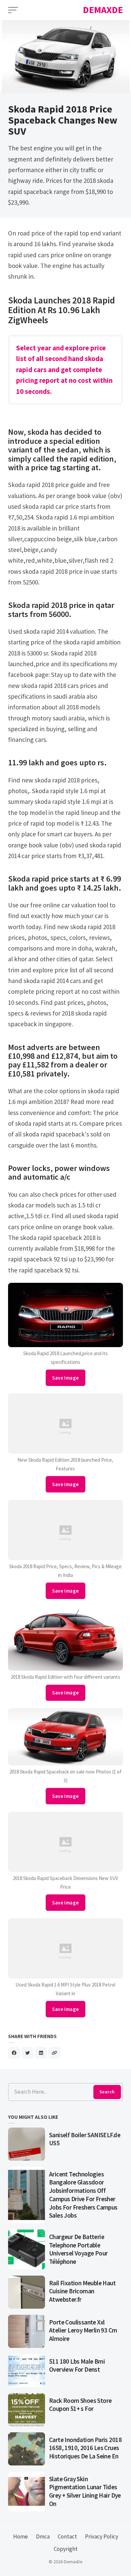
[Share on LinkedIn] (41, 2053)
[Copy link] (54, 2053)
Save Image (65, 1378)
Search (107, 2092)
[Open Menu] (13, 10)
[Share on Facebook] (14, 2053)
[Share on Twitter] (28, 2053)
